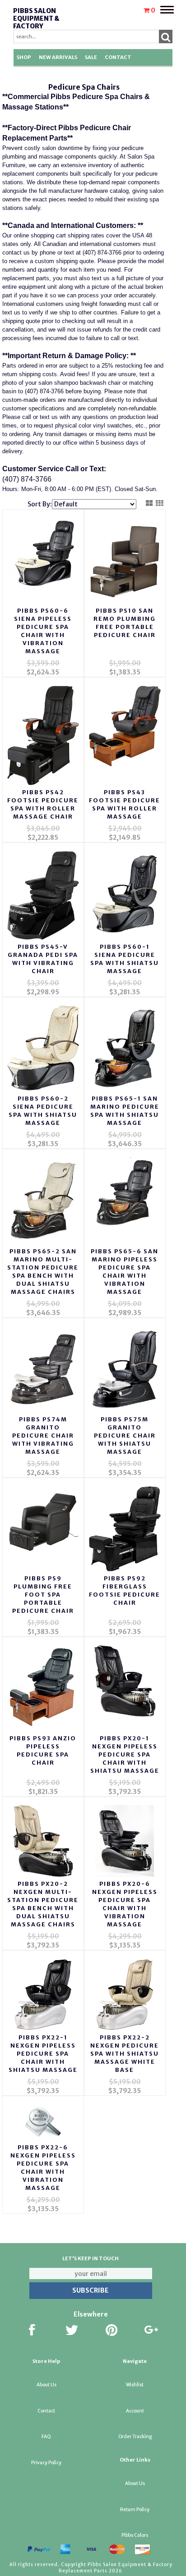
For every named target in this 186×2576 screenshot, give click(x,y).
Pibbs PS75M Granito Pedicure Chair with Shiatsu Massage (125, 1436)
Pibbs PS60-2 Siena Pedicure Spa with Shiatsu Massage (43, 1111)
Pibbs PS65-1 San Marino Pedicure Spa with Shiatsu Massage (125, 1111)
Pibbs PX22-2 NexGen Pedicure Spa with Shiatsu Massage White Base (125, 2054)
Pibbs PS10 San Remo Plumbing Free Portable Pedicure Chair (125, 623)
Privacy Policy (46, 2463)
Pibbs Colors (135, 2535)
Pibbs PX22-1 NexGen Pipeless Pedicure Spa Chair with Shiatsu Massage (43, 2054)
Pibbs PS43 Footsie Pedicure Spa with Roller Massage (125, 804)
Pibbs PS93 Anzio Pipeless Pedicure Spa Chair (43, 1750)
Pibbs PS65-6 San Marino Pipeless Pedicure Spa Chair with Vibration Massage (125, 1272)
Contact (118, 57)
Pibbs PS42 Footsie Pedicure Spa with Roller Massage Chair (43, 804)
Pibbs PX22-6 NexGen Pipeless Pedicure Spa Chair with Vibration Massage (43, 2168)
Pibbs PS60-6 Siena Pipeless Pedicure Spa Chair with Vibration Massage (43, 631)
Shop (24, 57)
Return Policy (135, 2510)
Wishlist (135, 2385)
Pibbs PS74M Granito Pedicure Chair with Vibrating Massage (43, 1436)
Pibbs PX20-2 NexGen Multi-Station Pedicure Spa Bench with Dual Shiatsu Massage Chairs (43, 1904)
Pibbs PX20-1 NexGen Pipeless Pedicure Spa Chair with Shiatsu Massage (125, 1755)
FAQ (46, 2437)
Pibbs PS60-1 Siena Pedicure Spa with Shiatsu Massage (125, 959)
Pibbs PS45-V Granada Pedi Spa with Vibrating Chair (43, 959)
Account (135, 2411)
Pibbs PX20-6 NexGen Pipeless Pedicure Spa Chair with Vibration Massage (125, 1904)
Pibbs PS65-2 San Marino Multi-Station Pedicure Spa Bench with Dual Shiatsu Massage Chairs (43, 1272)
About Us (46, 2385)
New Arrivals (58, 57)
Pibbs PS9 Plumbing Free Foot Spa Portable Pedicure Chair (43, 1595)
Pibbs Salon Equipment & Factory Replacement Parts (38, 26)
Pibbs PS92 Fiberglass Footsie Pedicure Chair (125, 1591)
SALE (91, 57)
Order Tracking (135, 2437)
